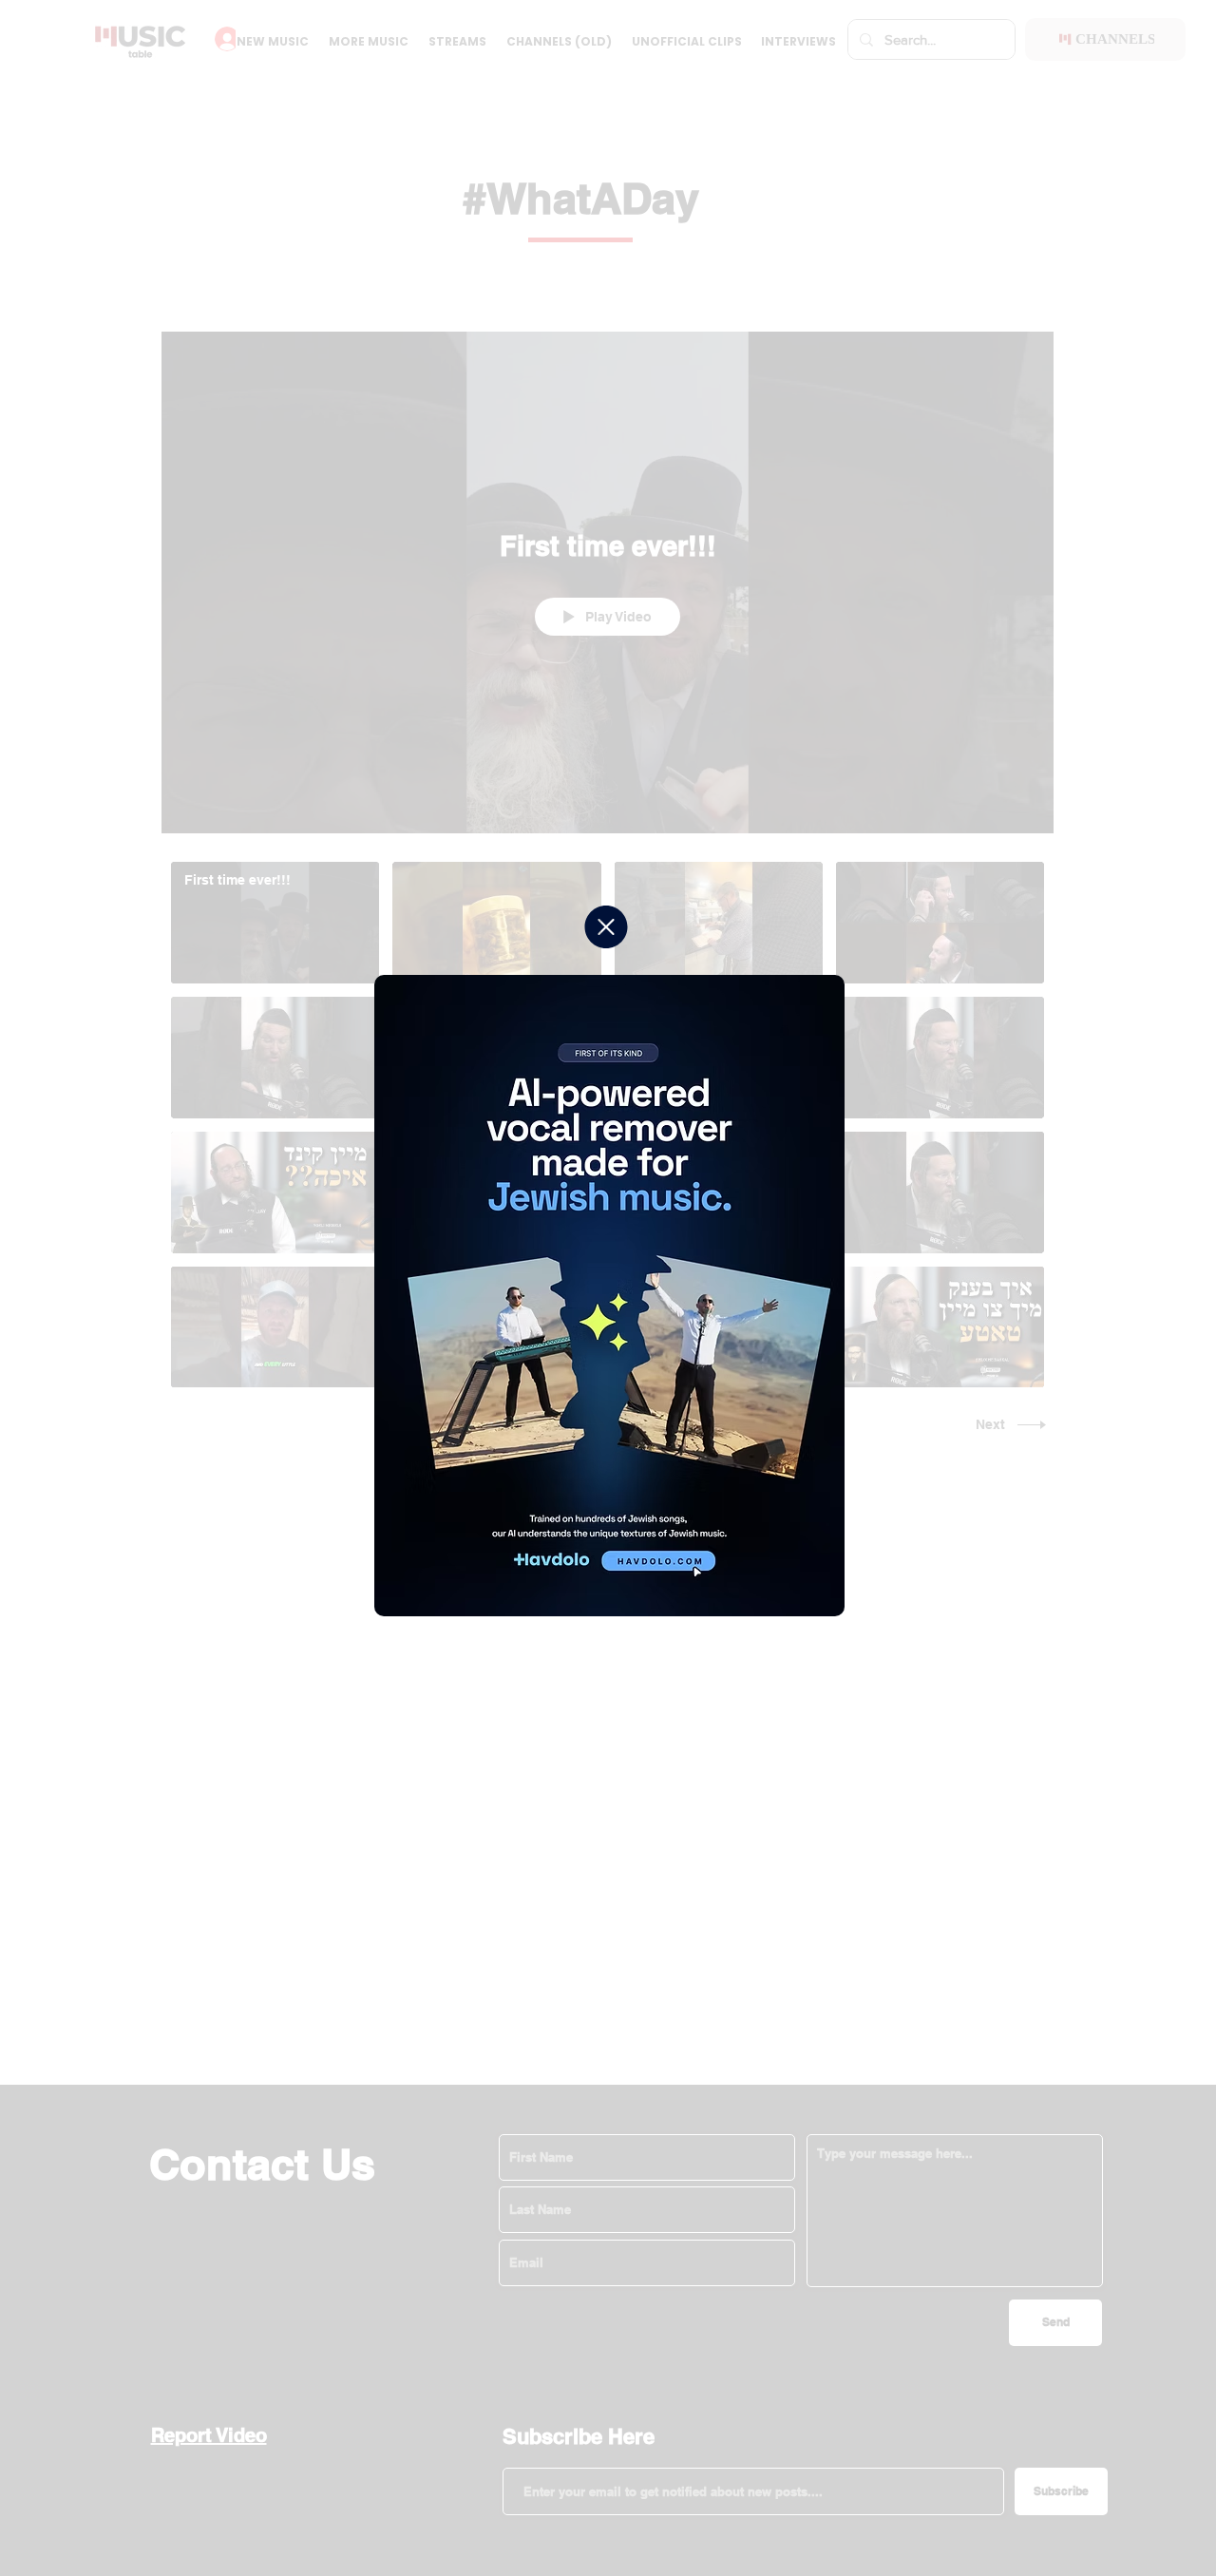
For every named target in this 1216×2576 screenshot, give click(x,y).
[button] (606, 927)
